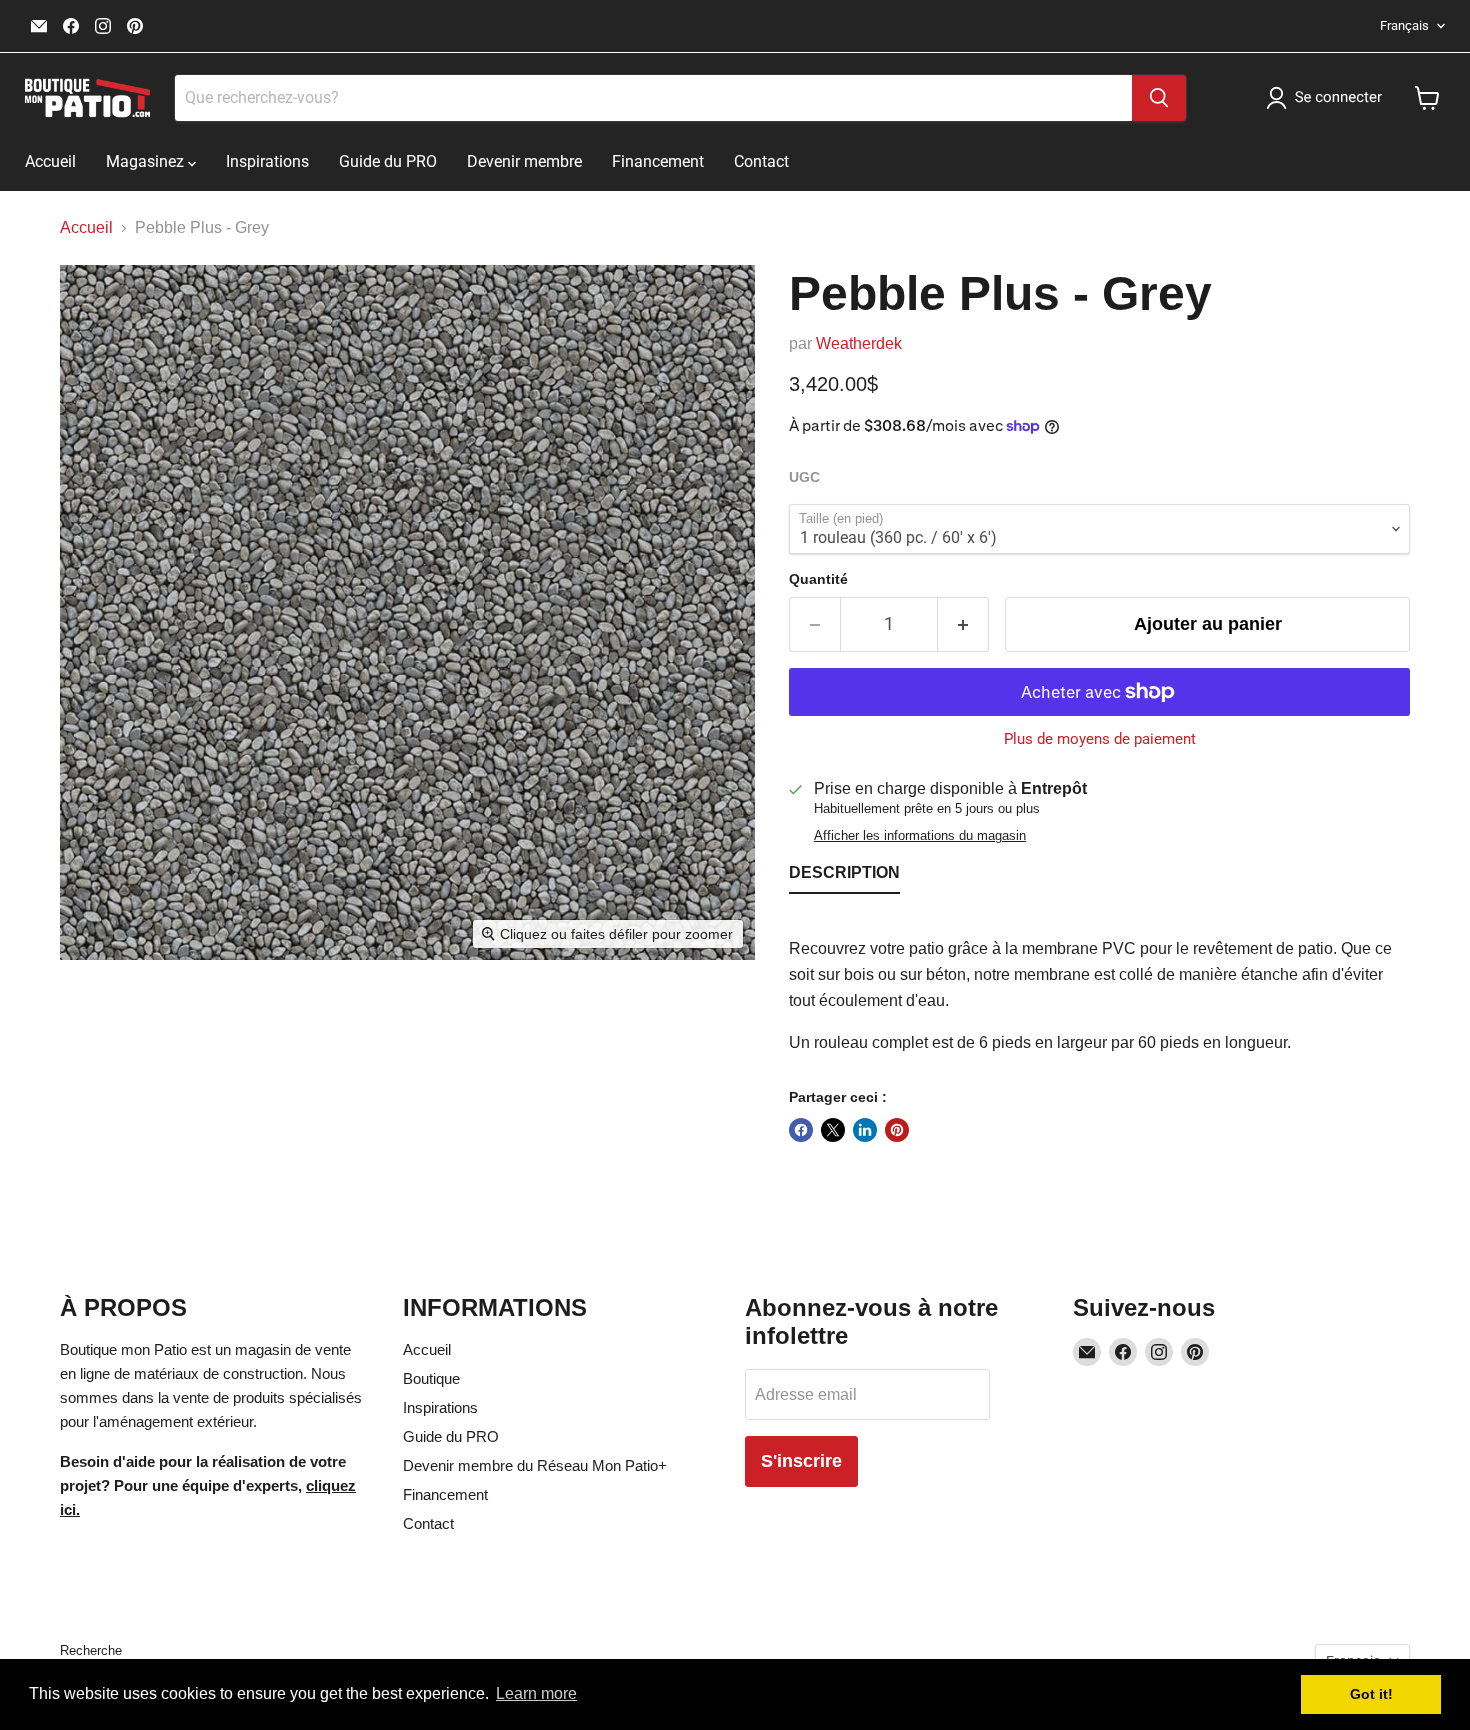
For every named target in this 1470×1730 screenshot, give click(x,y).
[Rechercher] (1159, 98)
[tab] (844, 877)
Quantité (818, 579)
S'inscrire (801, 1461)
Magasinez (147, 161)
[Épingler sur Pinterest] (897, 1130)
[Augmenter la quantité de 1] (963, 624)
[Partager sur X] (833, 1130)
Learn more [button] (536, 1693)
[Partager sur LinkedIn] (865, 1130)
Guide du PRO (388, 161)
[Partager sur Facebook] (801, 1130)
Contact (761, 161)
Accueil (50, 161)
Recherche (91, 1650)
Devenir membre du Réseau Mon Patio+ (535, 1465)
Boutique (431, 1378)
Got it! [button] (1371, 1694)
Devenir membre (524, 161)
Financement (658, 161)
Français (1404, 25)
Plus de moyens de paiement (1100, 739)
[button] (1328, 98)
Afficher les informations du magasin (920, 836)
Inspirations (267, 161)
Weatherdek (859, 343)
